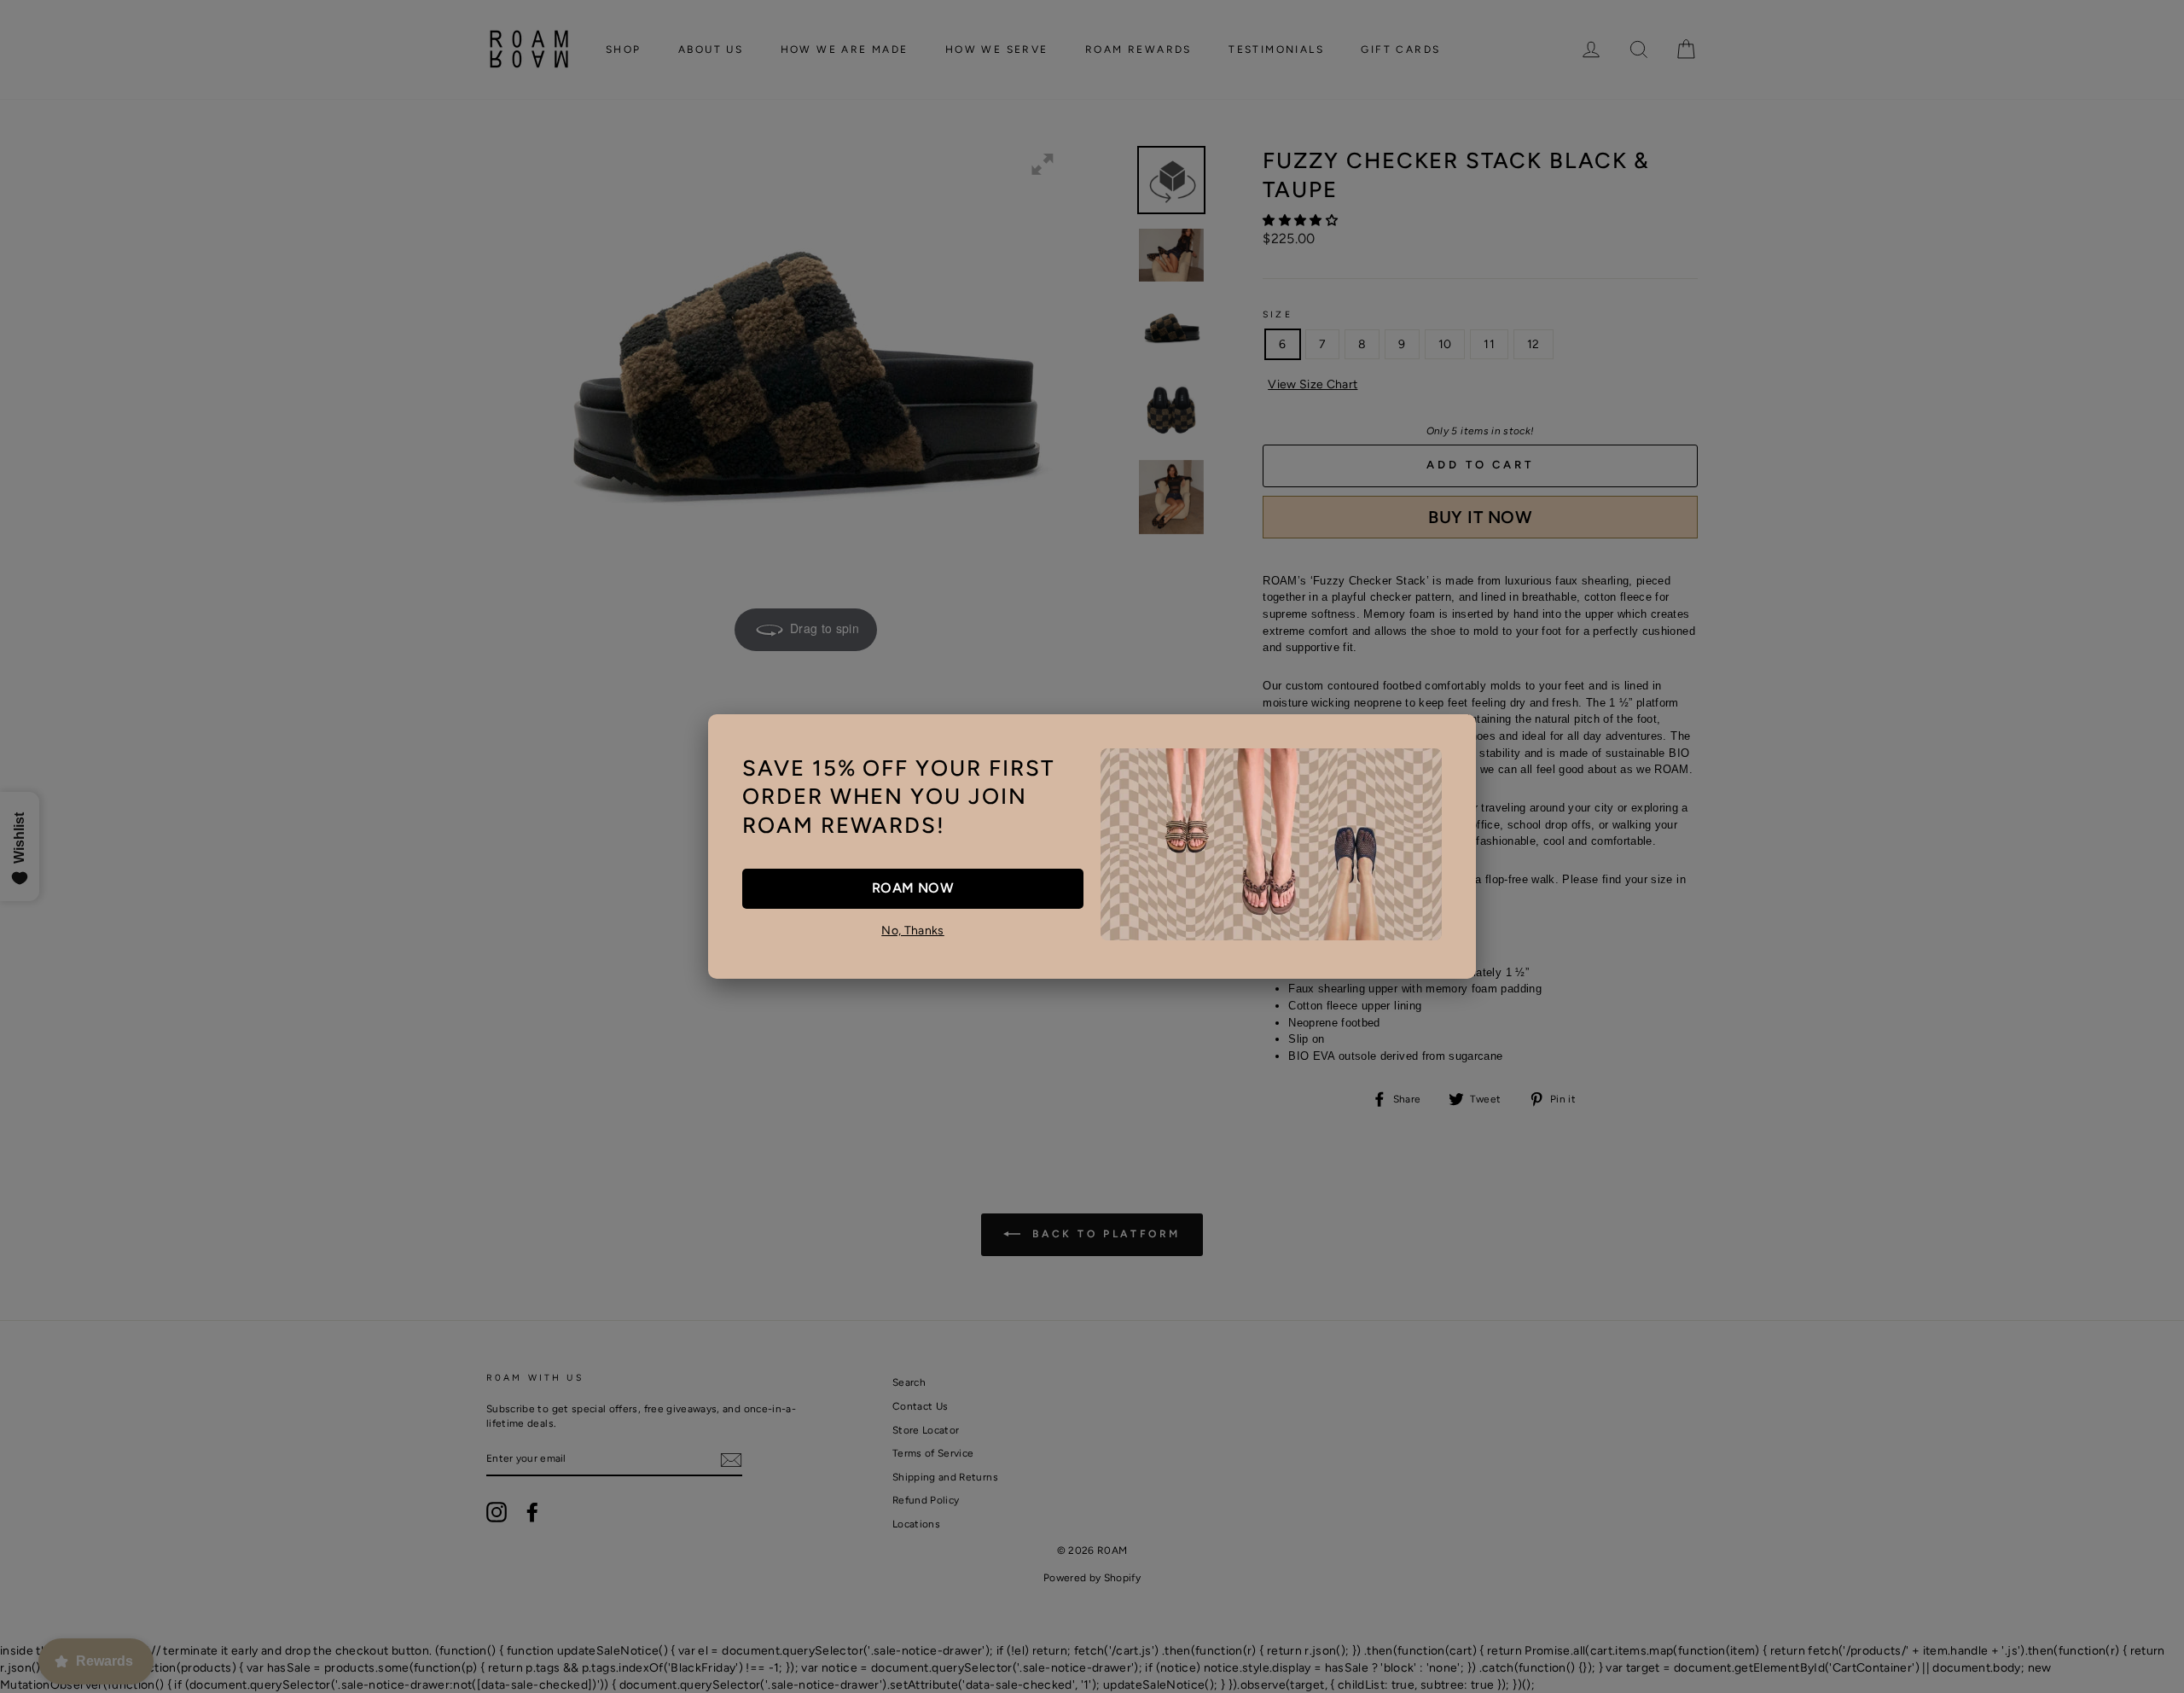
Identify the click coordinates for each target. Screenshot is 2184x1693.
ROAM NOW (913, 888)
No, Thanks (913, 931)
